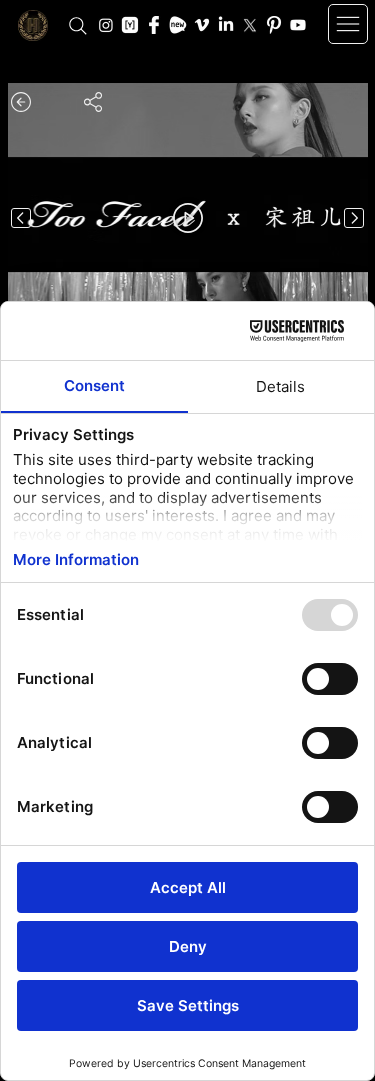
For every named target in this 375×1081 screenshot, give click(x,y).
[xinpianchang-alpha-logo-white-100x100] (178, 25)
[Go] (21, 218)
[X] (250, 25)
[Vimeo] (202, 25)
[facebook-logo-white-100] (154, 25)
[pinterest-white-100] (274, 25)
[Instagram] (106, 25)
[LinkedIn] (226, 25)
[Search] (78, 26)
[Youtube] (298, 25)
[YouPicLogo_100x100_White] (130, 25)
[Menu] (348, 24)
